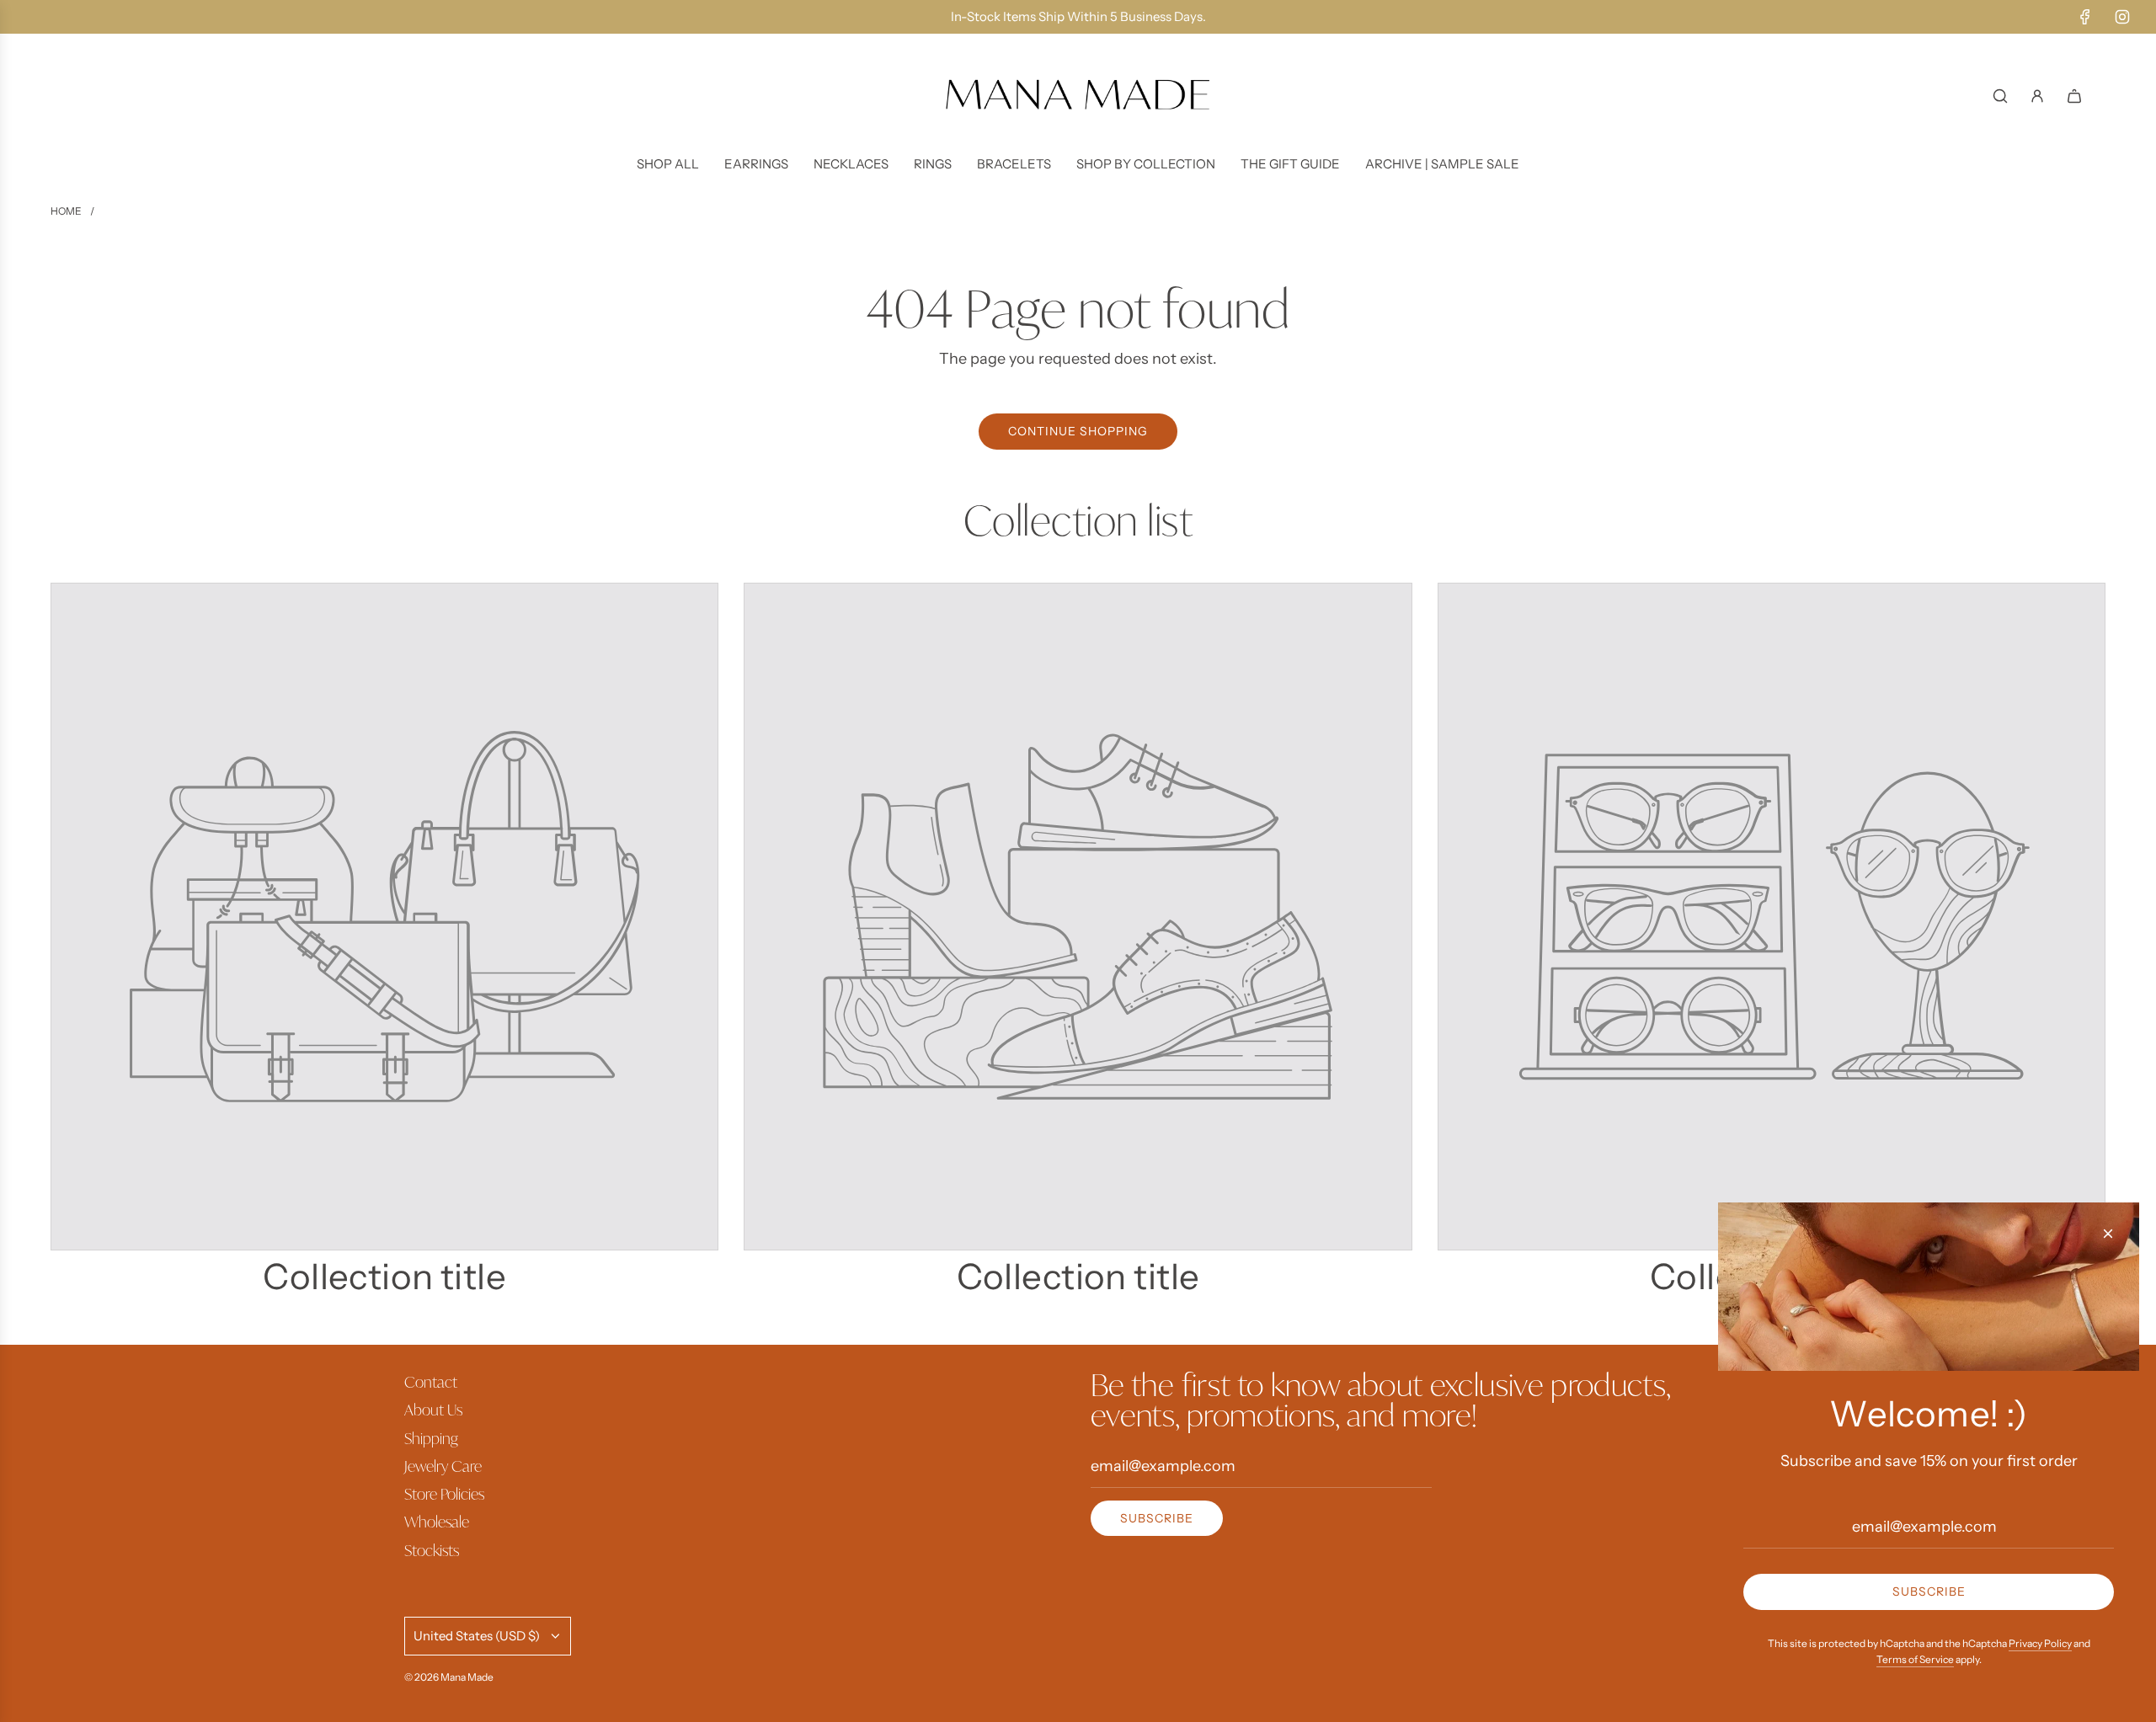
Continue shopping (1078, 431)
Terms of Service (1915, 1659)
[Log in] (2037, 96)
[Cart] (2074, 96)
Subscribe (1157, 1518)
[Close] (2108, 1234)
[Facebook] (2085, 17)
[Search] (2000, 96)
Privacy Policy (2040, 1643)
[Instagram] (2122, 17)
